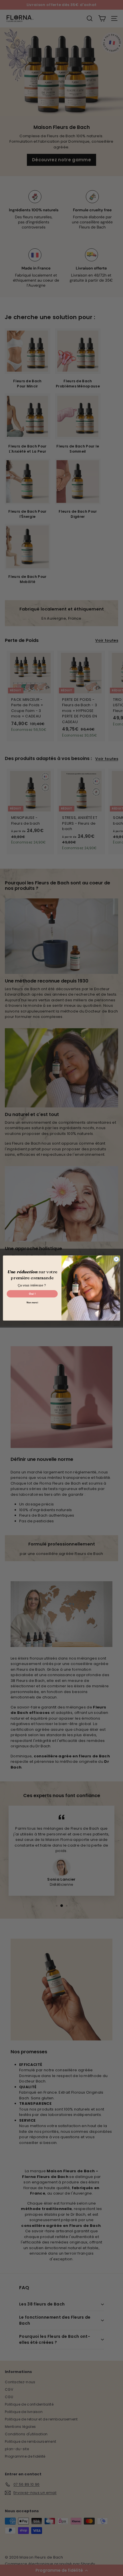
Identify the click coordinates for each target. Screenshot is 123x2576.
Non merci (32, 1303)
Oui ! (32, 1294)
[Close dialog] (116, 1259)
